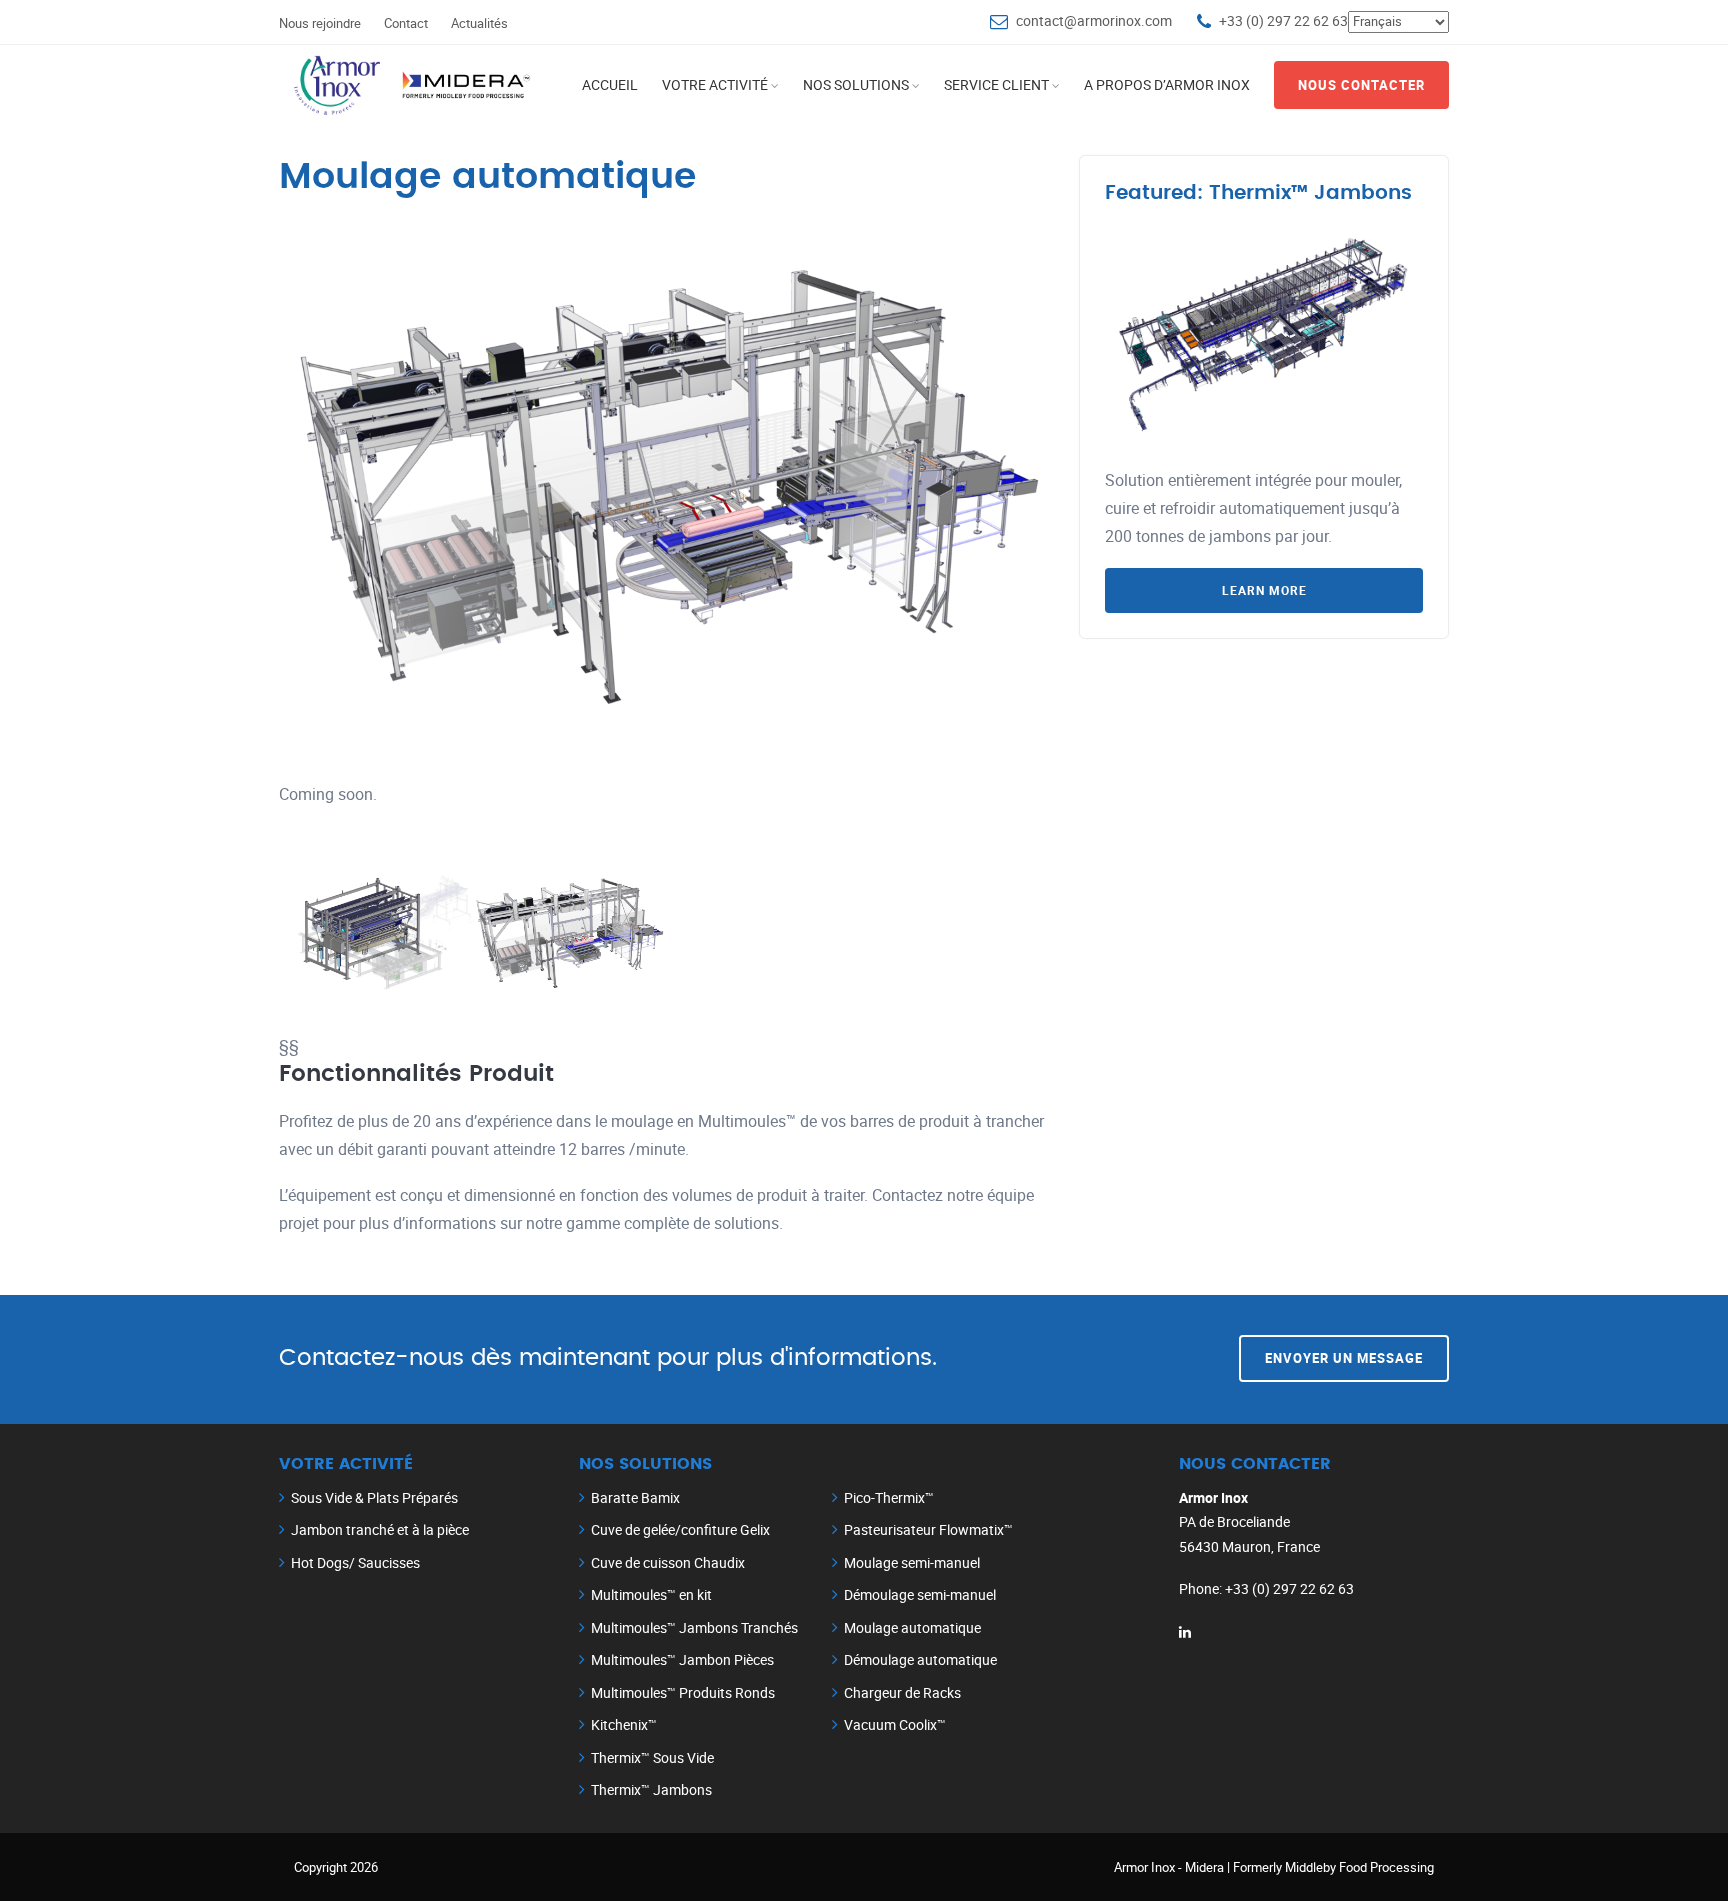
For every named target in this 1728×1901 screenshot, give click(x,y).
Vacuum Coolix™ (895, 1724)
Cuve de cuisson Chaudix (668, 1562)
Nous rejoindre (320, 23)
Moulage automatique (912, 1627)
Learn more (1264, 590)
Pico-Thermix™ (889, 1497)
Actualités (479, 23)
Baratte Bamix (635, 1497)
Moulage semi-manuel (912, 1562)
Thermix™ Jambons (651, 1789)
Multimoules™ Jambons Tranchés (694, 1627)
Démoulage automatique (920, 1659)
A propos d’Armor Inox (1167, 84)
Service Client (996, 84)
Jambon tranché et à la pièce (380, 1529)
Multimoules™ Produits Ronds (683, 1692)
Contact (406, 23)
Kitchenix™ (624, 1724)
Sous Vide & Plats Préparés (374, 1497)
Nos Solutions (856, 84)
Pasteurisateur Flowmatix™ (928, 1529)
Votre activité (715, 84)
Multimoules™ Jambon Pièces (682, 1659)
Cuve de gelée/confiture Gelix (680, 1529)
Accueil (610, 84)
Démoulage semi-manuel (920, 1594)
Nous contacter (1361, 85)
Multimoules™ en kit (651, 1594)
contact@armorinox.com (1094, 20)
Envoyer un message (1344, 1358)
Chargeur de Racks (902, 1692)
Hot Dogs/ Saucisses (355, 1562)
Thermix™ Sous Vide (652, 1757)
